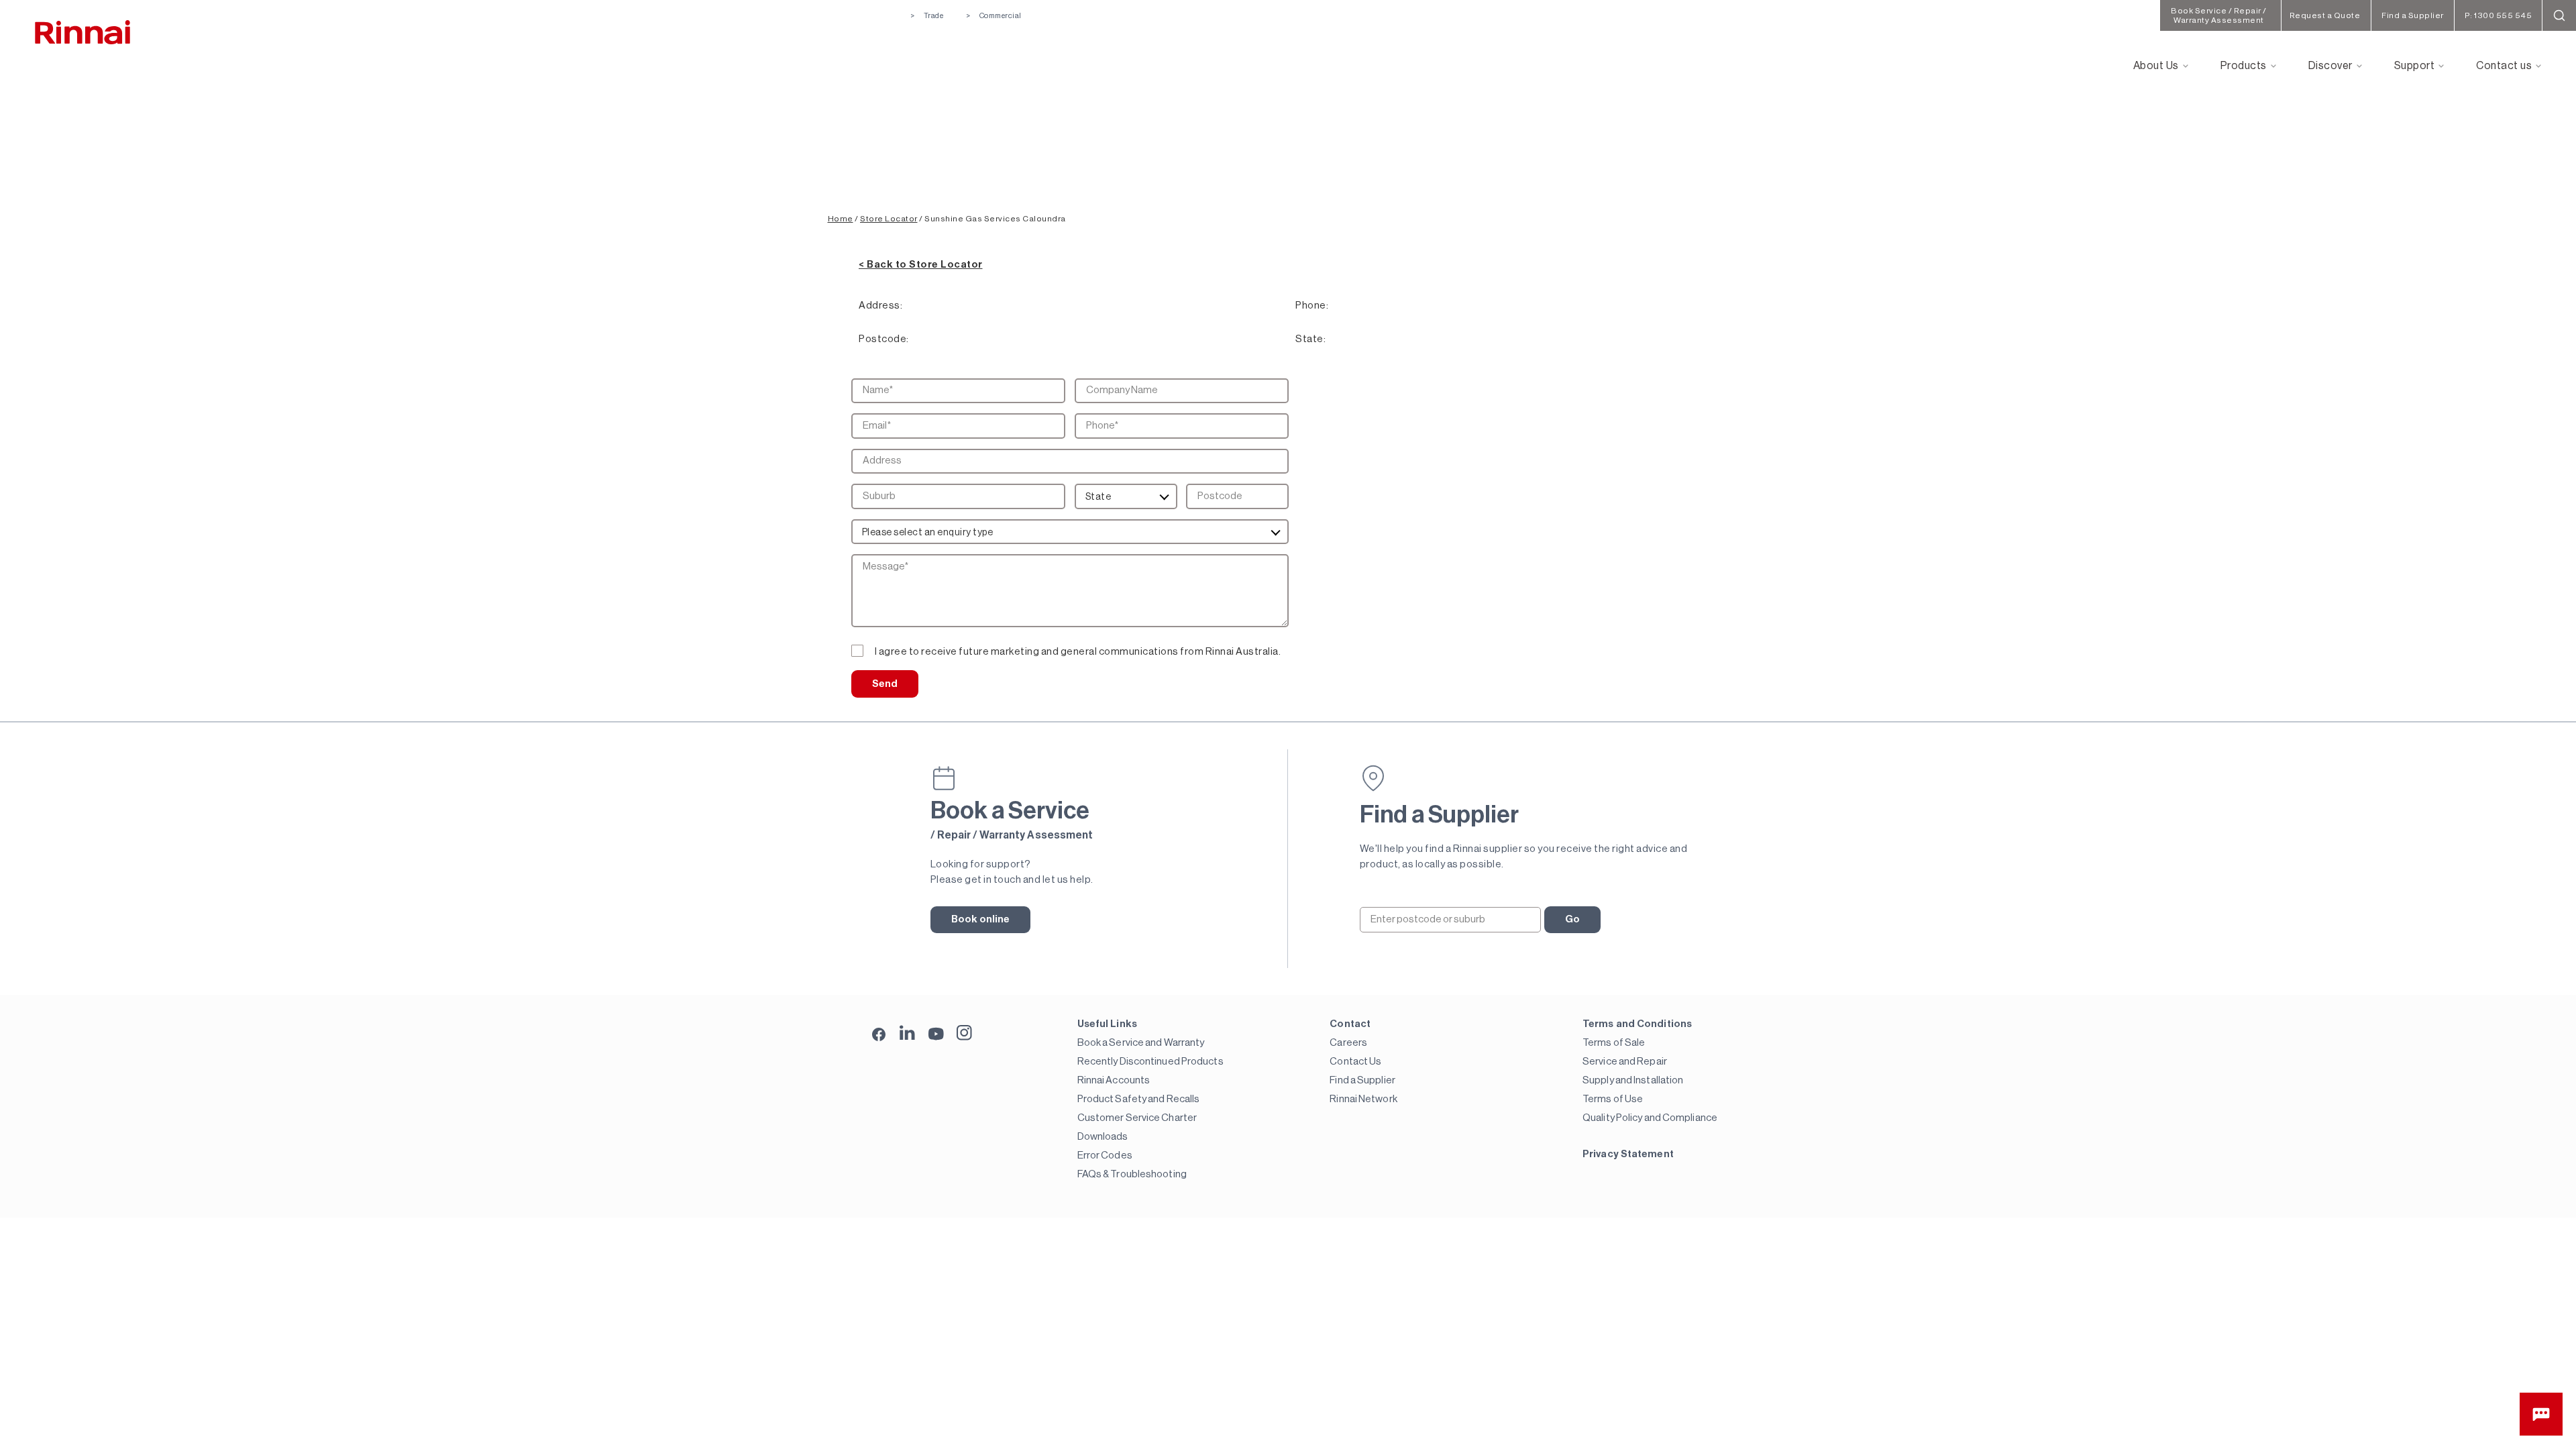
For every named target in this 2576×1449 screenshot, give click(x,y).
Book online (981, 919)
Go (1572, 919)
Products (2244, 66)
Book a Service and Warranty (1141, 1043)
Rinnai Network (1363, 1099)
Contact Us (1355, 1062)
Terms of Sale (1614, 1043)
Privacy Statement (1628, 1154)
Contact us (2504, 66)
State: (1310, 339)
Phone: (1312, 306)
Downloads (1103, 1137)
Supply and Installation (1633, 1080)
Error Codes (1105, 1156)
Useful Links (1107, 1024)
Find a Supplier (1362, 1080)
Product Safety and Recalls (1139, 1099)
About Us (2156, 66)
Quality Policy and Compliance (1650, 1118)
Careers (1348, 1043)
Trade (933, 16)
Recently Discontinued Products (1150, 1062)
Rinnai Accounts (1114, 1080)
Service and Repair (1625, 1062)
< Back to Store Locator (921, 265)
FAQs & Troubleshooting (1132, 1174)
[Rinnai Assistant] (2541, 1414)
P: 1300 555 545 (2499, 15)
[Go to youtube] (936, 1033)
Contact (1350, 1024)
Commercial (1001, 16)
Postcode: (884, 339)
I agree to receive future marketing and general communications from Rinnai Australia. (1078, 652)
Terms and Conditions (1637, 1024)
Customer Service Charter (1137, 1118)
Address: (880, 306)
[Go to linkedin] (907, 1033)
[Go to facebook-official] (879, 1035)
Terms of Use (1613, 1099)
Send (885, 684)
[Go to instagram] (964, 1033)
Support (2415, 66)
